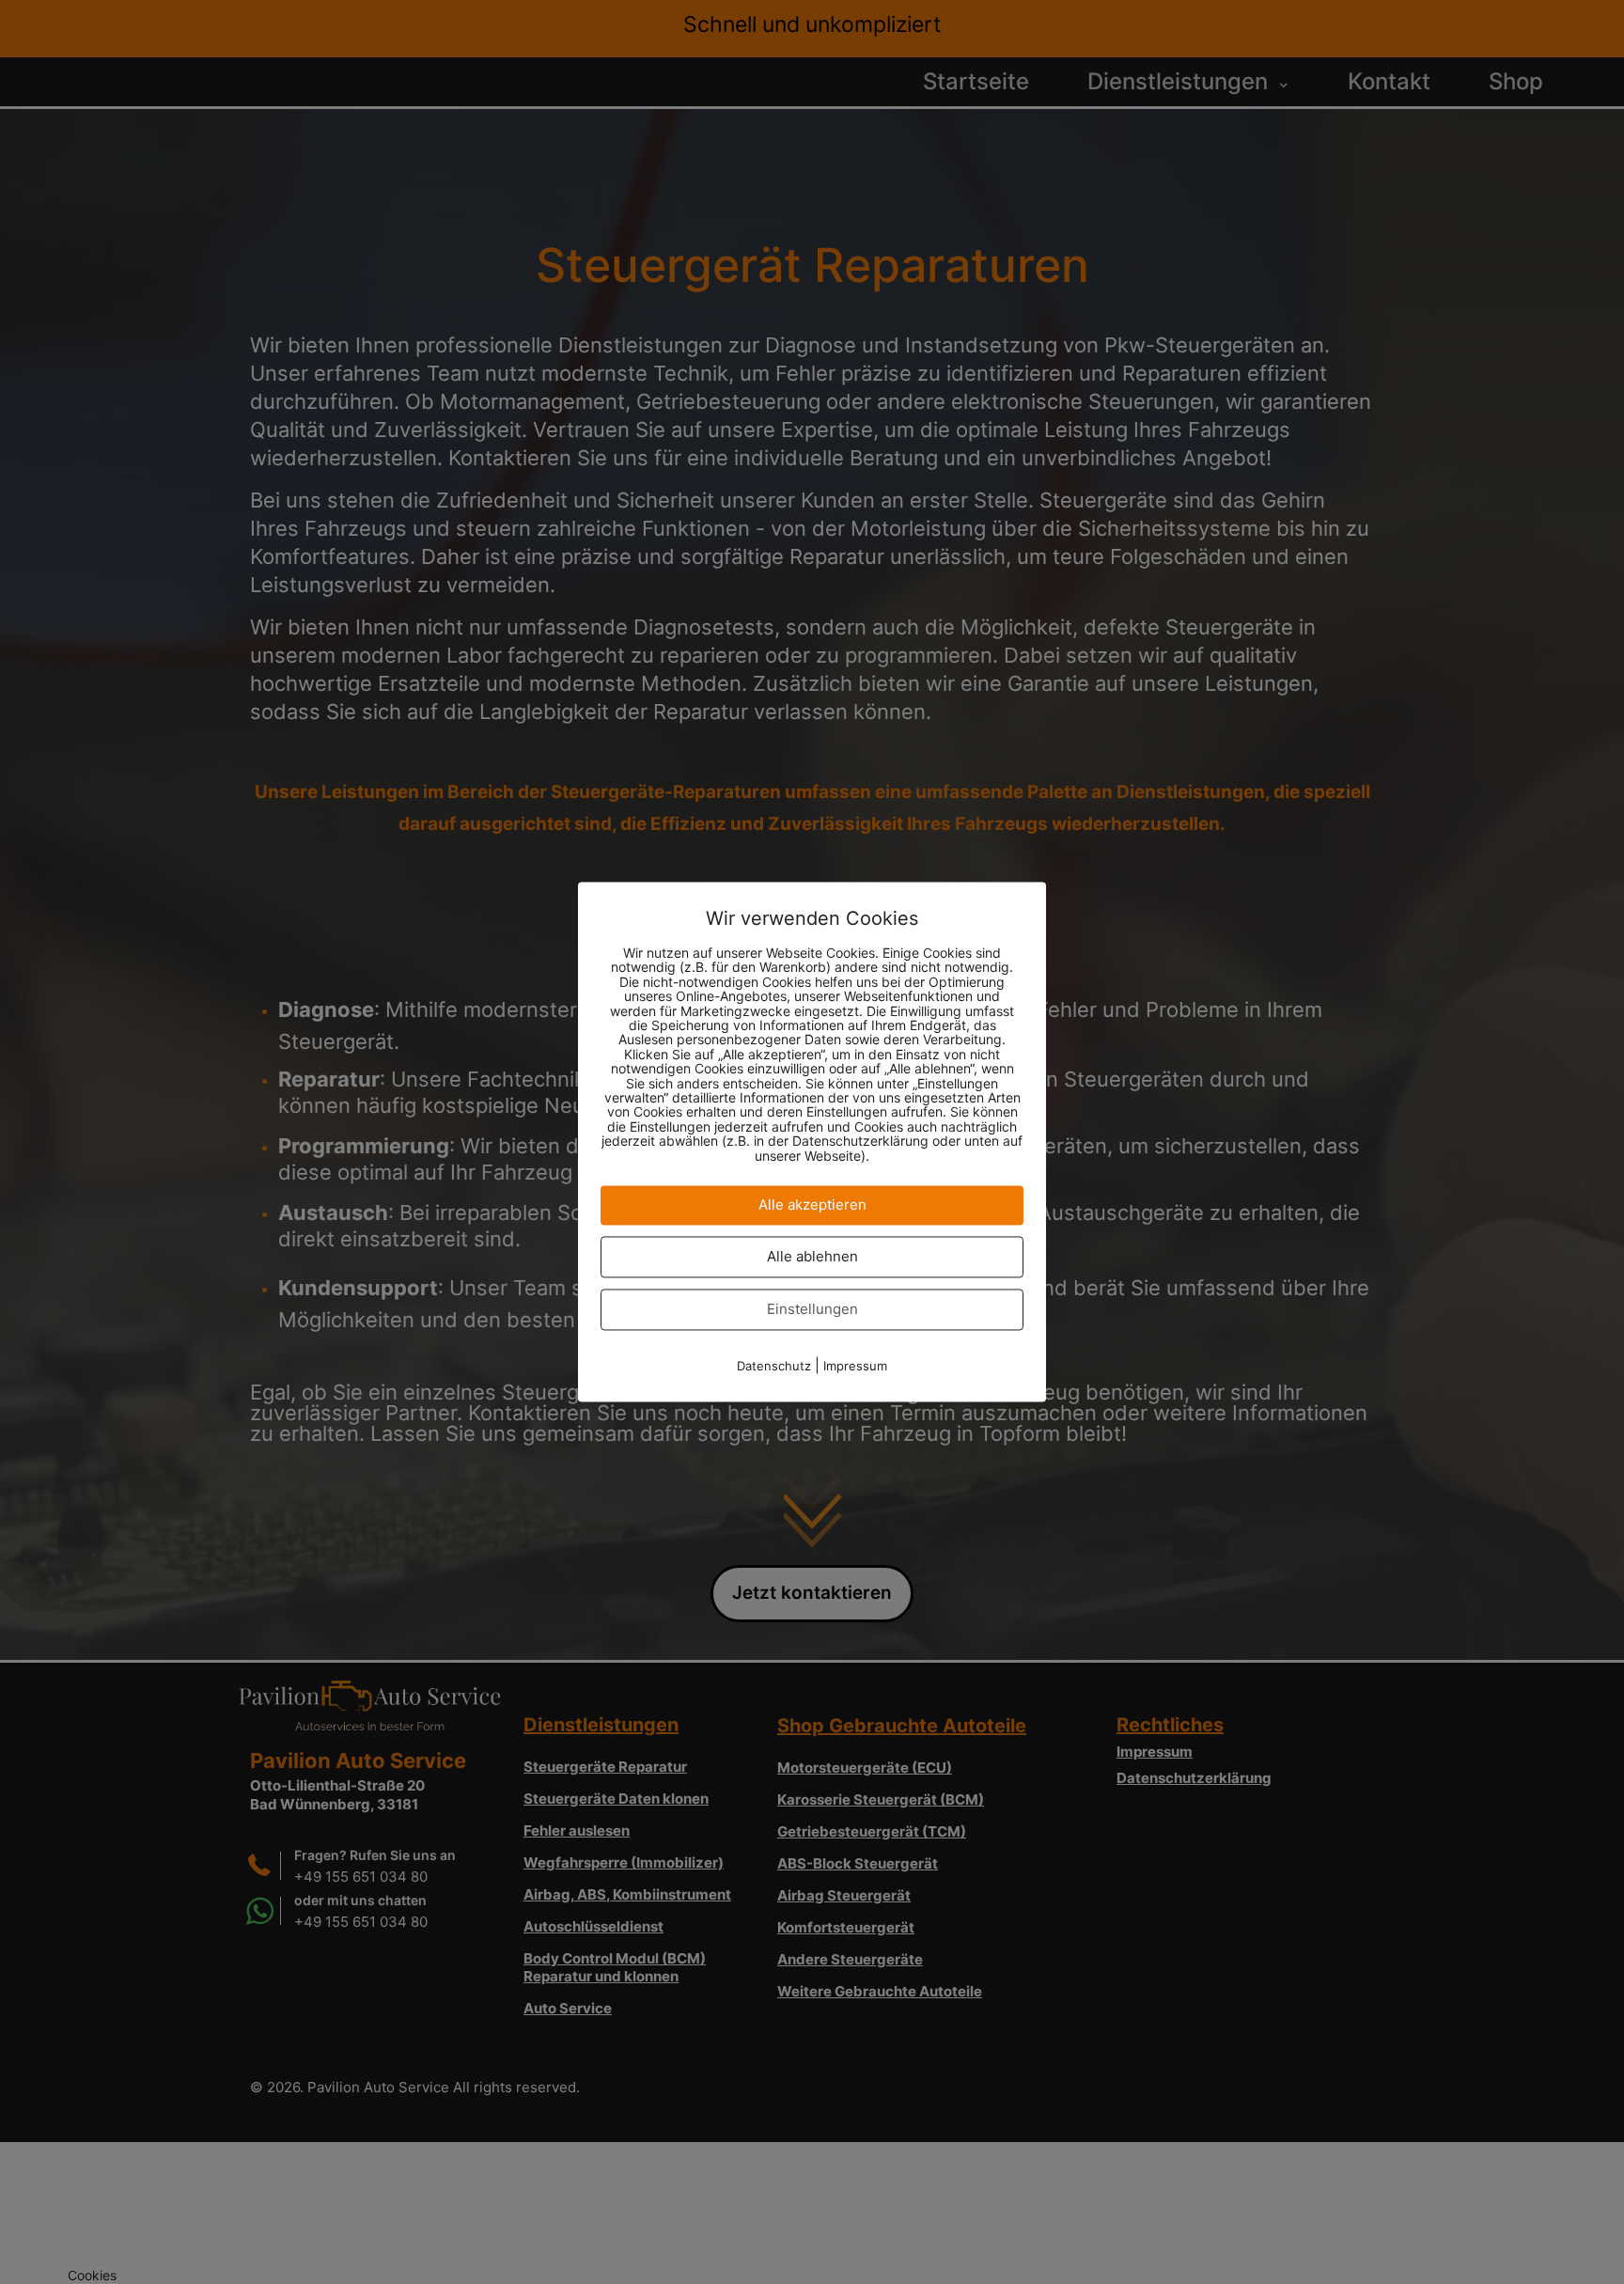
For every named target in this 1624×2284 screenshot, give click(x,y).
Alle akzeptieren (812, 1205)
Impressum (855, 1367)
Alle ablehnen (812, 1257)
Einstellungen (812, 1310)
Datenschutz (774, 1367)
